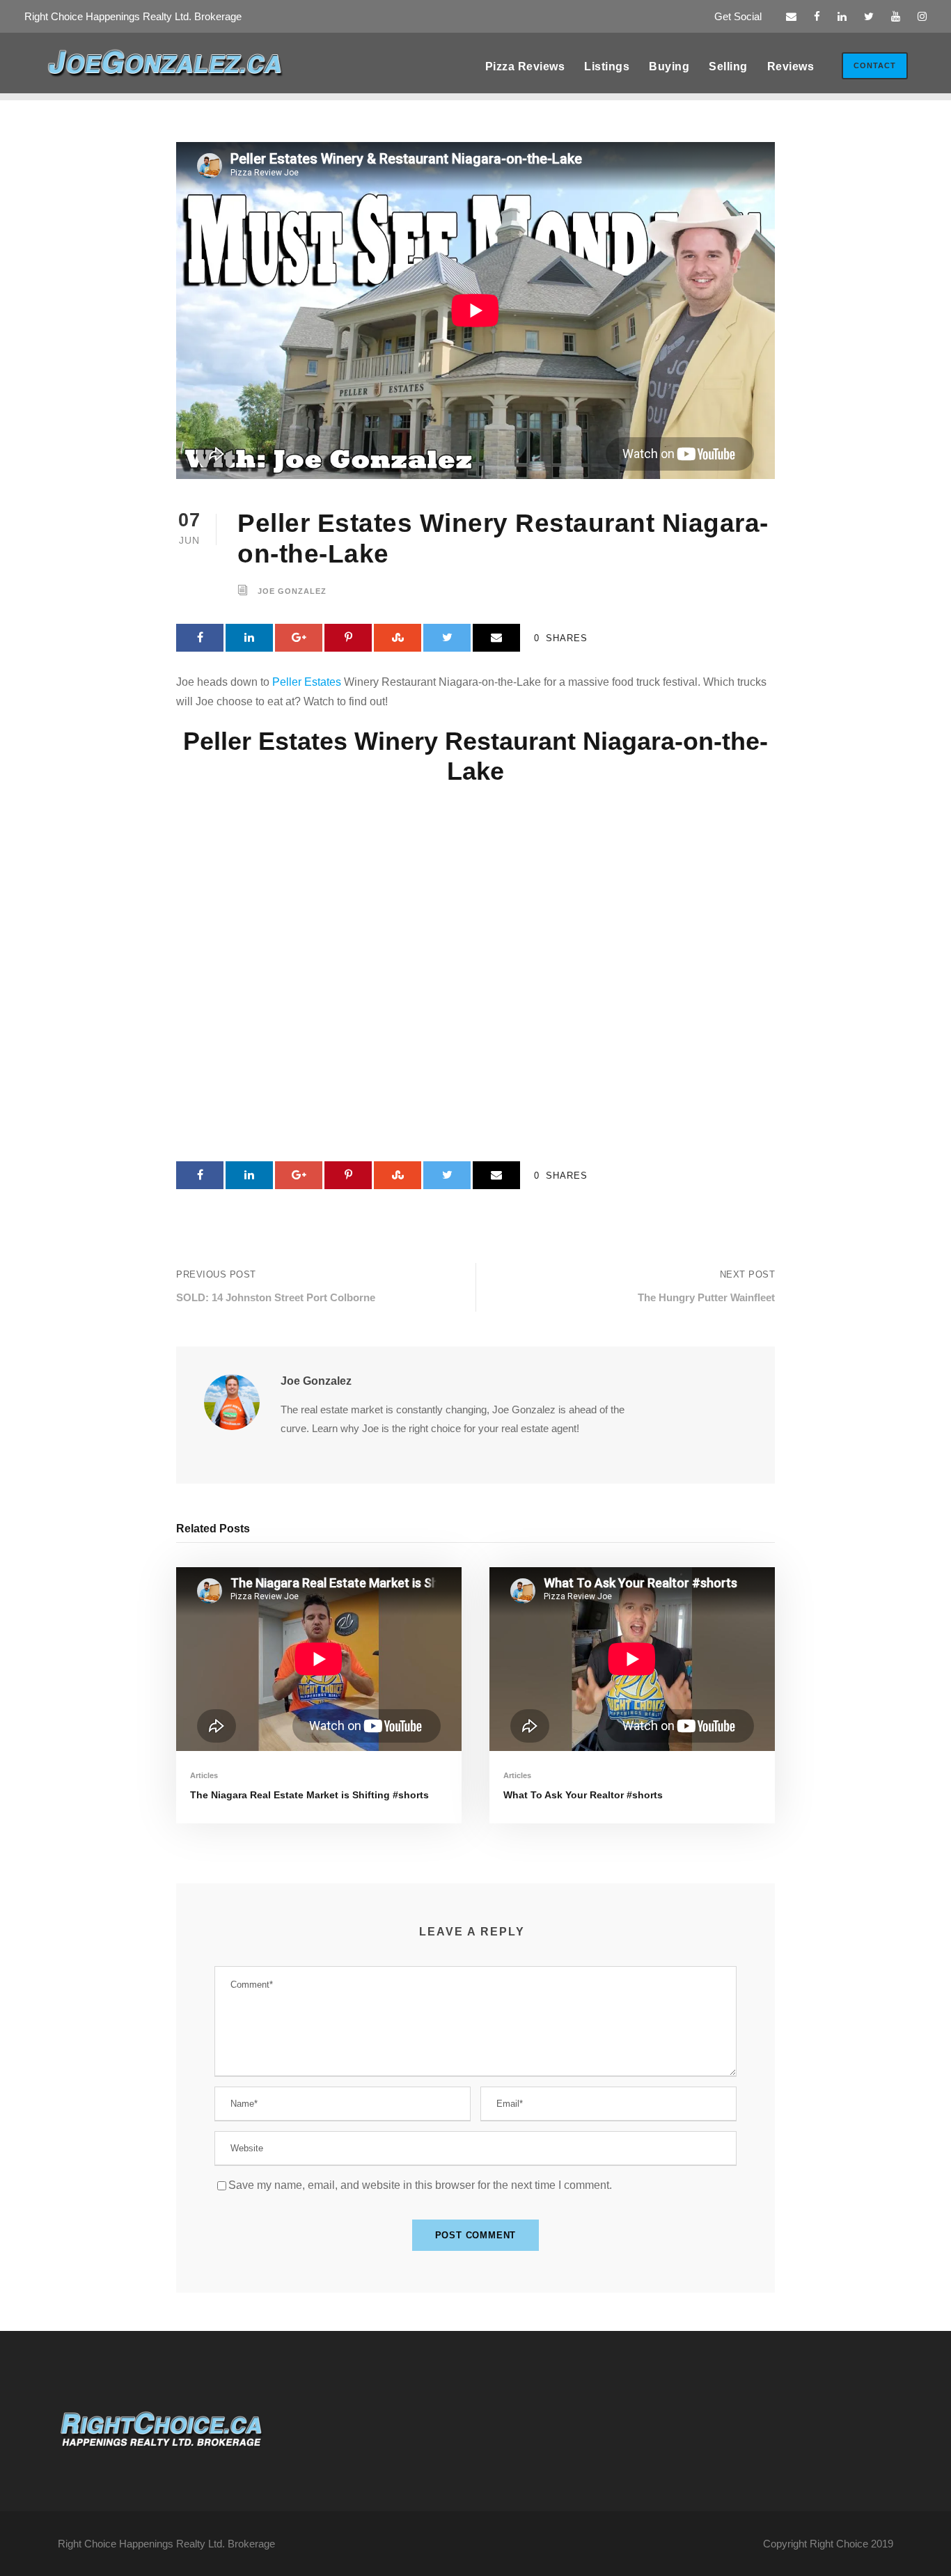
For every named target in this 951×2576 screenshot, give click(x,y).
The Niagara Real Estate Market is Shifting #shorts (309, 1795)
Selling (728, 66)
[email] (791, 16)
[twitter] (869, 16)
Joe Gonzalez (292, 592)
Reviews (791, 66)
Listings (607, 66)
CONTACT (875, 65)
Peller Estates (307, 682)
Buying (669, 66)
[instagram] (922, 16)
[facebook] (817, 16)
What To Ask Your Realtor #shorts (583, 1795)
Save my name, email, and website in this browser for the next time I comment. (420, 2185)
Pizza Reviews (525, 66)
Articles (204, 1775)
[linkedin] (842, 16)
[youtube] (896, 16)
